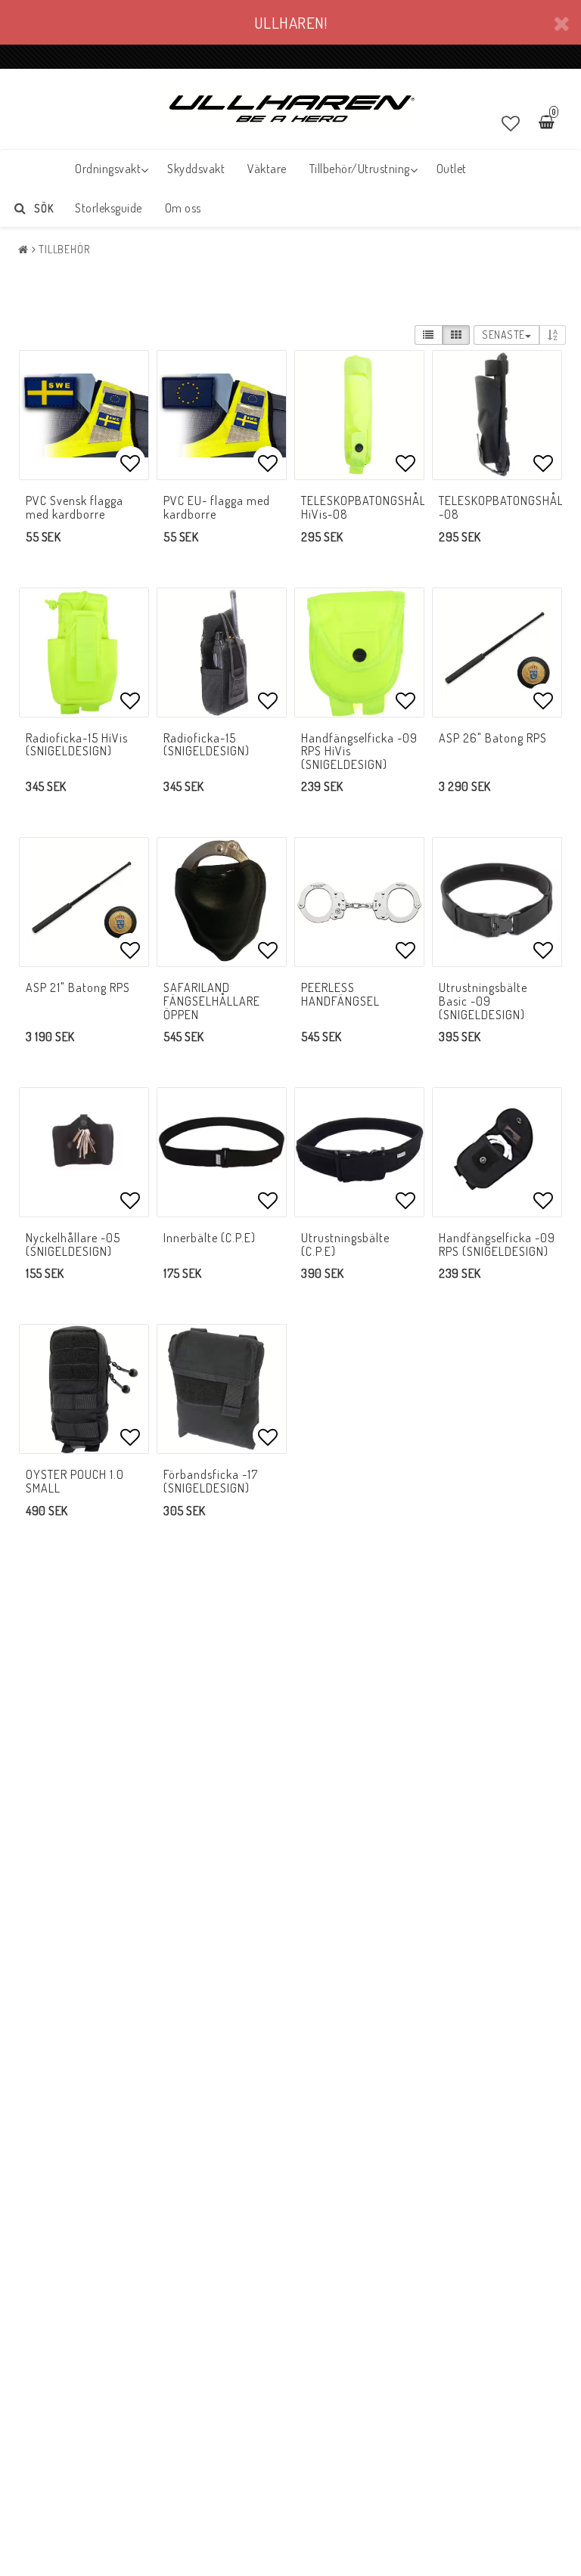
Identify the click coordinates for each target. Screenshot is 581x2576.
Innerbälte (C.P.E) (210, 1238)
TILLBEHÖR (64, 249)
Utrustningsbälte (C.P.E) (345, 1245)
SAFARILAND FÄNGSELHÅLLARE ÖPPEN (212, 1001)
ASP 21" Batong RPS (78, 987)
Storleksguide (109, 208)
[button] (511, 123)
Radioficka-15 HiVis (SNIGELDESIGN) (77, 745)
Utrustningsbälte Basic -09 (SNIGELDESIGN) (483, 1001)
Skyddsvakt (196, 169)
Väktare (267, 169)
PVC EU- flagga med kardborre (217, 507)
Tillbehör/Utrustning (360, 169)
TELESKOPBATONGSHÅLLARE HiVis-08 (377, 507)
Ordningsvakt (108, 169)
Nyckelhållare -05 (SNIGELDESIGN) (73, 1245)
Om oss (183, 208)
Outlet (452, 169)
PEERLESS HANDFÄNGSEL (340, 994)
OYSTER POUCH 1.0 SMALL (75, 1481)
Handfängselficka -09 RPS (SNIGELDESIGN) (497, 1245)
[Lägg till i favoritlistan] (84, 415)
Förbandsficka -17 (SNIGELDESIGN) (211, 1481)
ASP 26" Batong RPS (493, 738)
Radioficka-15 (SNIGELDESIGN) (207, 745)
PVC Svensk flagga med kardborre (75, 507)
